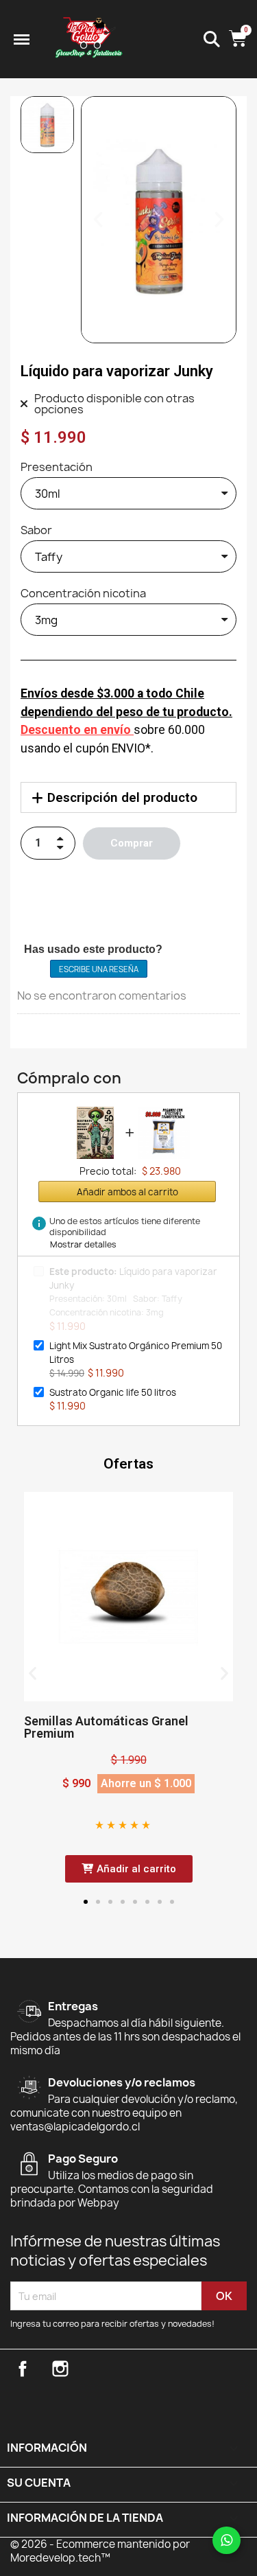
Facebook (23, 2369)
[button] (98, 220)
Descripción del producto (122, 797)
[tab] (128, 797)
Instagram (60, 2369)
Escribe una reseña (99, 969)
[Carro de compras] (238, 39)
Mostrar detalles (83, 1244)
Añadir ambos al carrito (127, 1192)
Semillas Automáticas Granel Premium (106, 1727)
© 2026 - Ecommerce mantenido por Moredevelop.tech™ (100, 2551)
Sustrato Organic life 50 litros (113, 1392)
